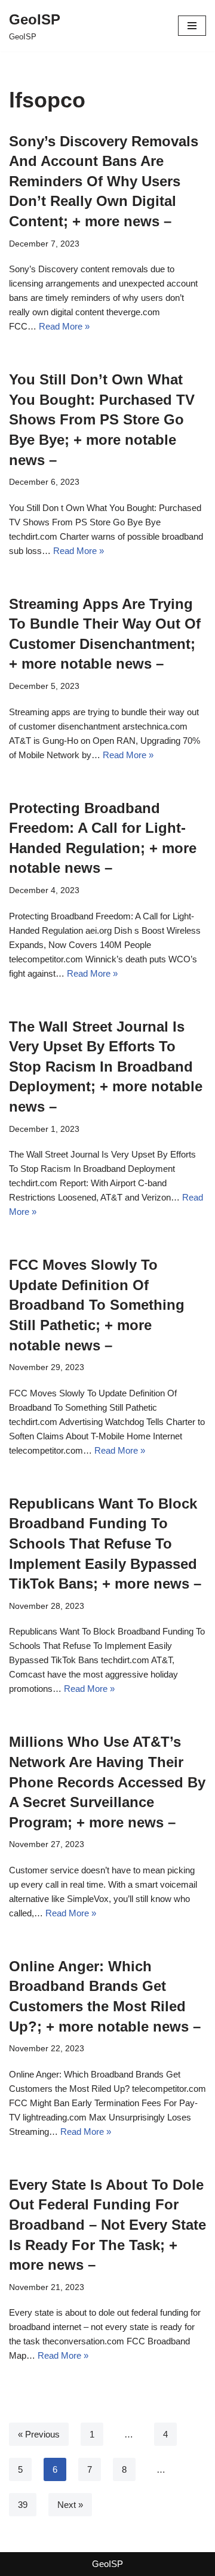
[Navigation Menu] (192, 26)
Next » (70, 2505)
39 (23, 2505)
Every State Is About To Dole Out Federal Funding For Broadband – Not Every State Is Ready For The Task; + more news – (107, 2225)
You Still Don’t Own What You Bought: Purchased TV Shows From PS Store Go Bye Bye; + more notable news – (102, 419)
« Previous (39, 2434)
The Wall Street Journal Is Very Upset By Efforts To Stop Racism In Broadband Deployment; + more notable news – (106, 1067)
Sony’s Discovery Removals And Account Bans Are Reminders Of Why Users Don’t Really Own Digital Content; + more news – (104, 181)
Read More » (64, 326)
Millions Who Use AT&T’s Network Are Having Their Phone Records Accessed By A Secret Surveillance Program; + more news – (107, 1782)
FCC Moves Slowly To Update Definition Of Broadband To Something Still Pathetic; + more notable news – (97, 1305)
